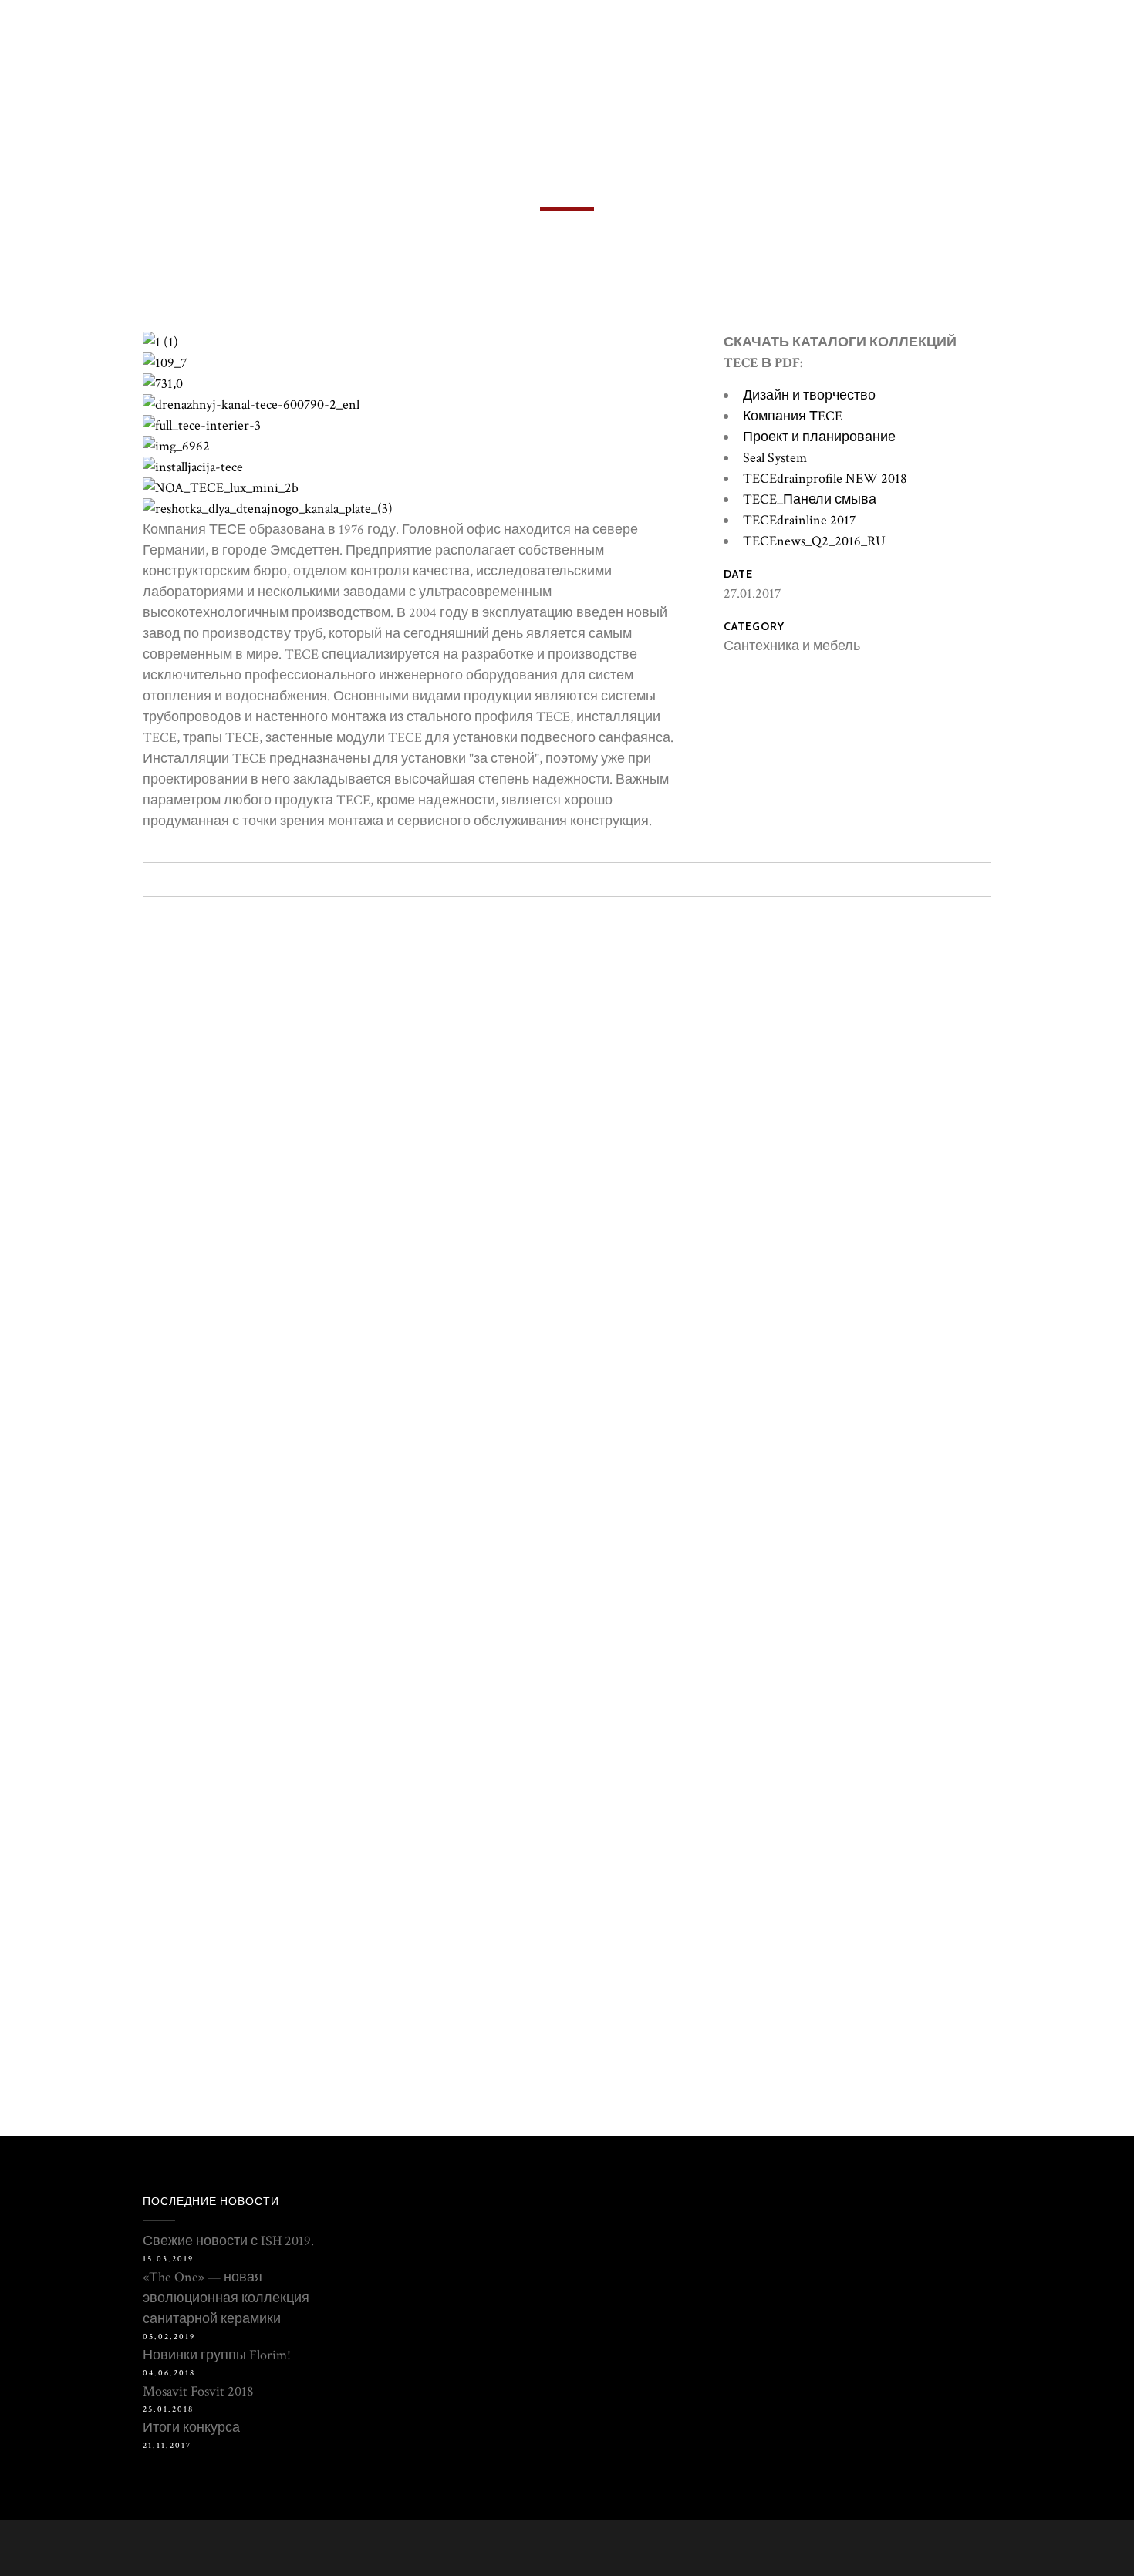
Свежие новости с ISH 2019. (228, 2241)
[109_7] (165, 363)
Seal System (775, 458)
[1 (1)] (160, 342)
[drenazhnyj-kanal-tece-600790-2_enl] (251, 405)
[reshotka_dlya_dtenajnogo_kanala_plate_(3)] (268, 509)
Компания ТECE (793, 416)
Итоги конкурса (191, 2428)
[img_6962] (176, 446)
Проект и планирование (819, 437)
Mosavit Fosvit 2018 (198, 2391)
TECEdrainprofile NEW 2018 (825, 479)
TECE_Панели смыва (810, 499)
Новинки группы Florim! (217, 2355)
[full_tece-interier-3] (202, 425)
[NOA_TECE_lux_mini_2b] (221, 488)
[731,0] (163, 384)
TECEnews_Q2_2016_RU (814, 541)
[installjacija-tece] (193, 467)
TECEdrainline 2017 (799, 520)
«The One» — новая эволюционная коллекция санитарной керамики (226, 2298)
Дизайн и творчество (809, 395)
